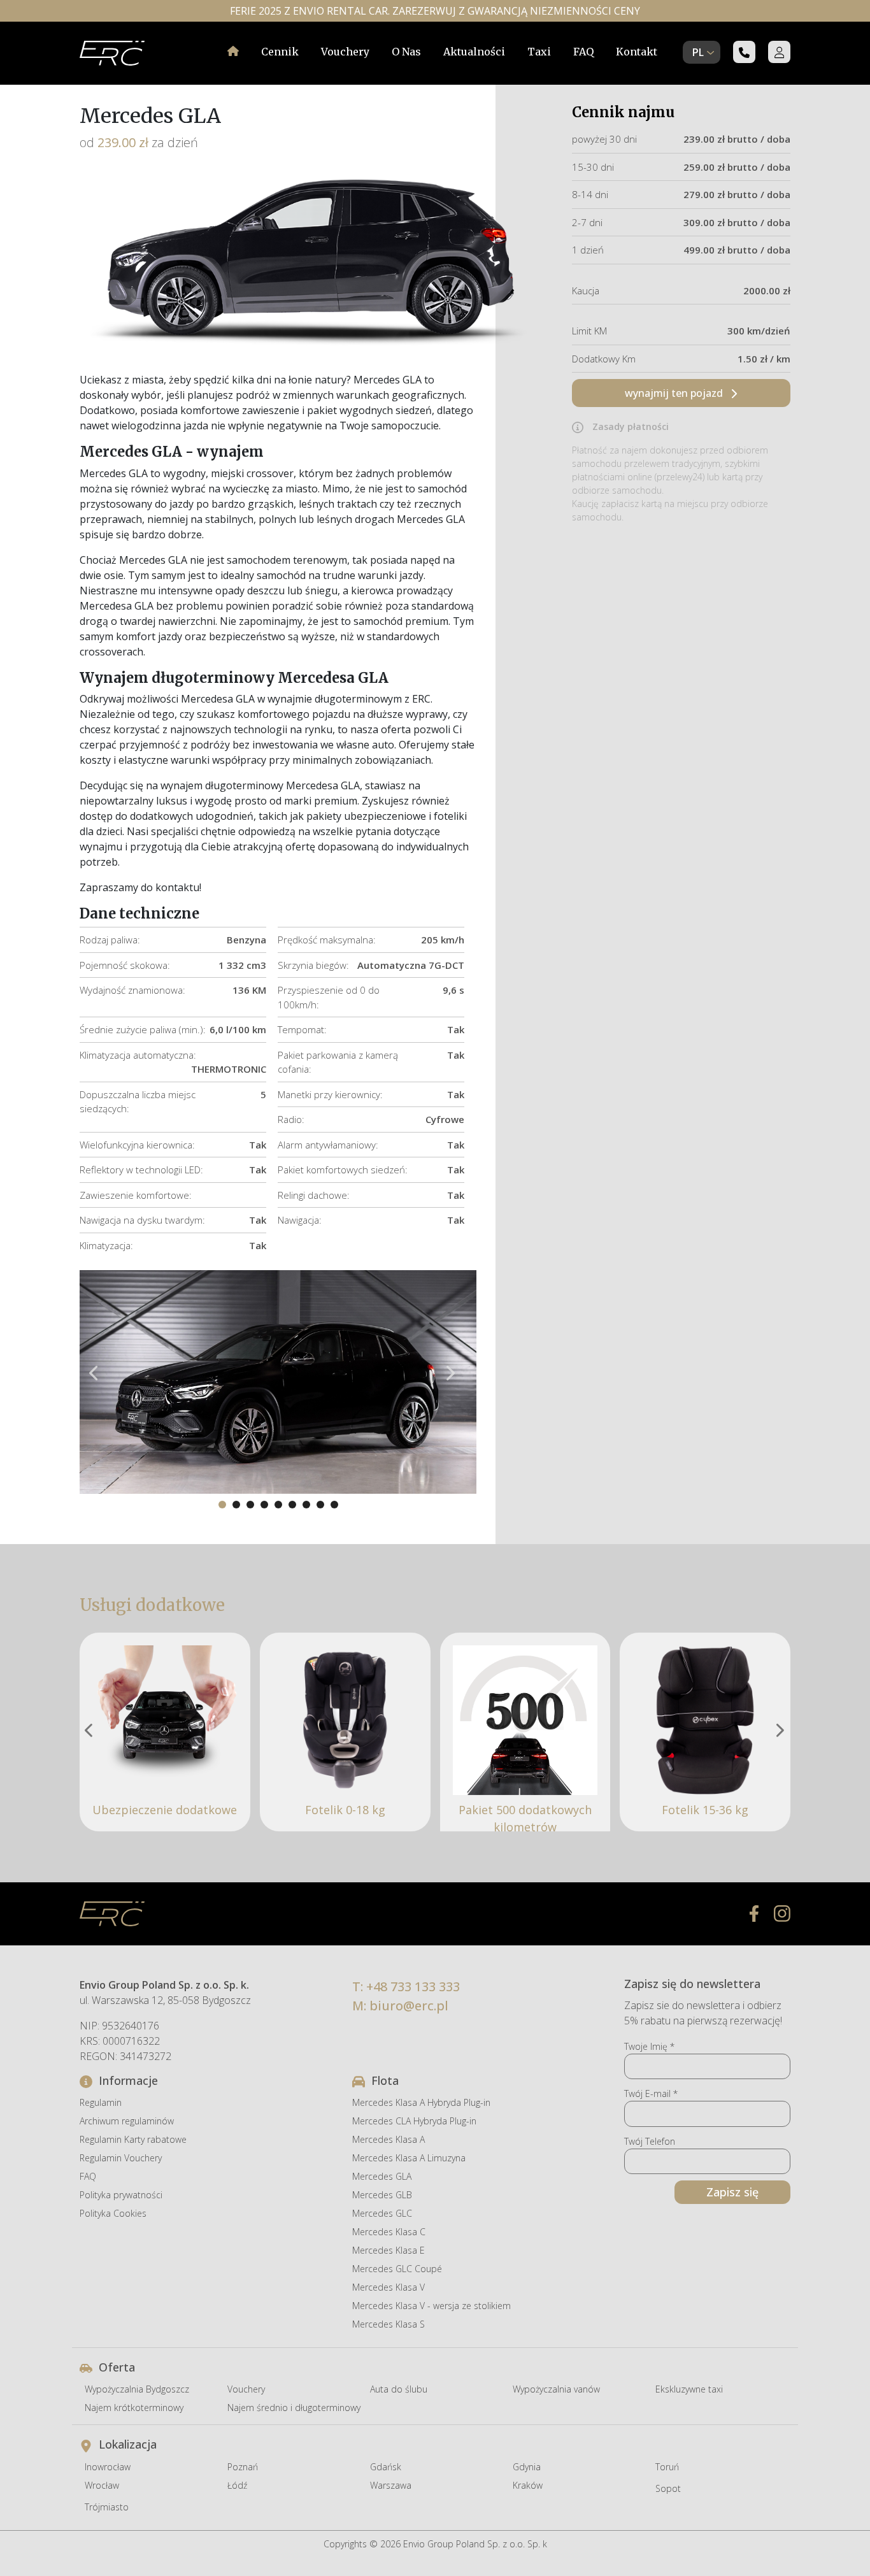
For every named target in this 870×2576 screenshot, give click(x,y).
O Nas (406, 52)
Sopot (668, 2488)
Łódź (237, 2485)
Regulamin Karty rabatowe (133, 2139)
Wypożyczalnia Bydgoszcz (137, 2389)
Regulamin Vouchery (121, 2158)
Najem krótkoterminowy (134, 2408)
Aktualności (474, 52)
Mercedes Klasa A (389, 2139)
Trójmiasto (107, 2507)
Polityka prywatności (121, 2195)
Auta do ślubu (399, 2389)
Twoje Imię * (649, 2046)
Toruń (667, 2467)
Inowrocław (108, 2467)
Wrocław (102, 2485)
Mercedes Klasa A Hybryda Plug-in (421, 2102)
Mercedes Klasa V (389, 2287)
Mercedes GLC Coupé (397, 2269)
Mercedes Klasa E (389, 2250)
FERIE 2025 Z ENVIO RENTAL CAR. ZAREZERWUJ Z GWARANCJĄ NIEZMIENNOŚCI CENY (435, 11)
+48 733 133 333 (413, 1986)
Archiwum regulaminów (127, 2121)
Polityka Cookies (113, 2213)
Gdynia (527, 2467)
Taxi (539, 52)
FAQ (583, 52)
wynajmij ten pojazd (675, 393)
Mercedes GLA (382, 2176)
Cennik (280, 52)
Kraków (528, 2485)
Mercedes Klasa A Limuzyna (409, 2158)
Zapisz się (732, 2192)
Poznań (243, 2467)
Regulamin (101, 2102)
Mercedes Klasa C (389, 2232)
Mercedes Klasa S (389, 2324)
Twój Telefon (650, 2141)
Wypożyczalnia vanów (556, 2389)
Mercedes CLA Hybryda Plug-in (414, 2121)
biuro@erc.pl (409, 2006)
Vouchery (345, 52)
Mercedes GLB (382, 2195)
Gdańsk (386, 2467)
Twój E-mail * (651, 2093)
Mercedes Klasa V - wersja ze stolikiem (431, 2306)
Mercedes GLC (382, 2213)
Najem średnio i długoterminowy (294, 2408)
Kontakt (637, 52)
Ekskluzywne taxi (689, 2389)
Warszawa (391, 2485)
